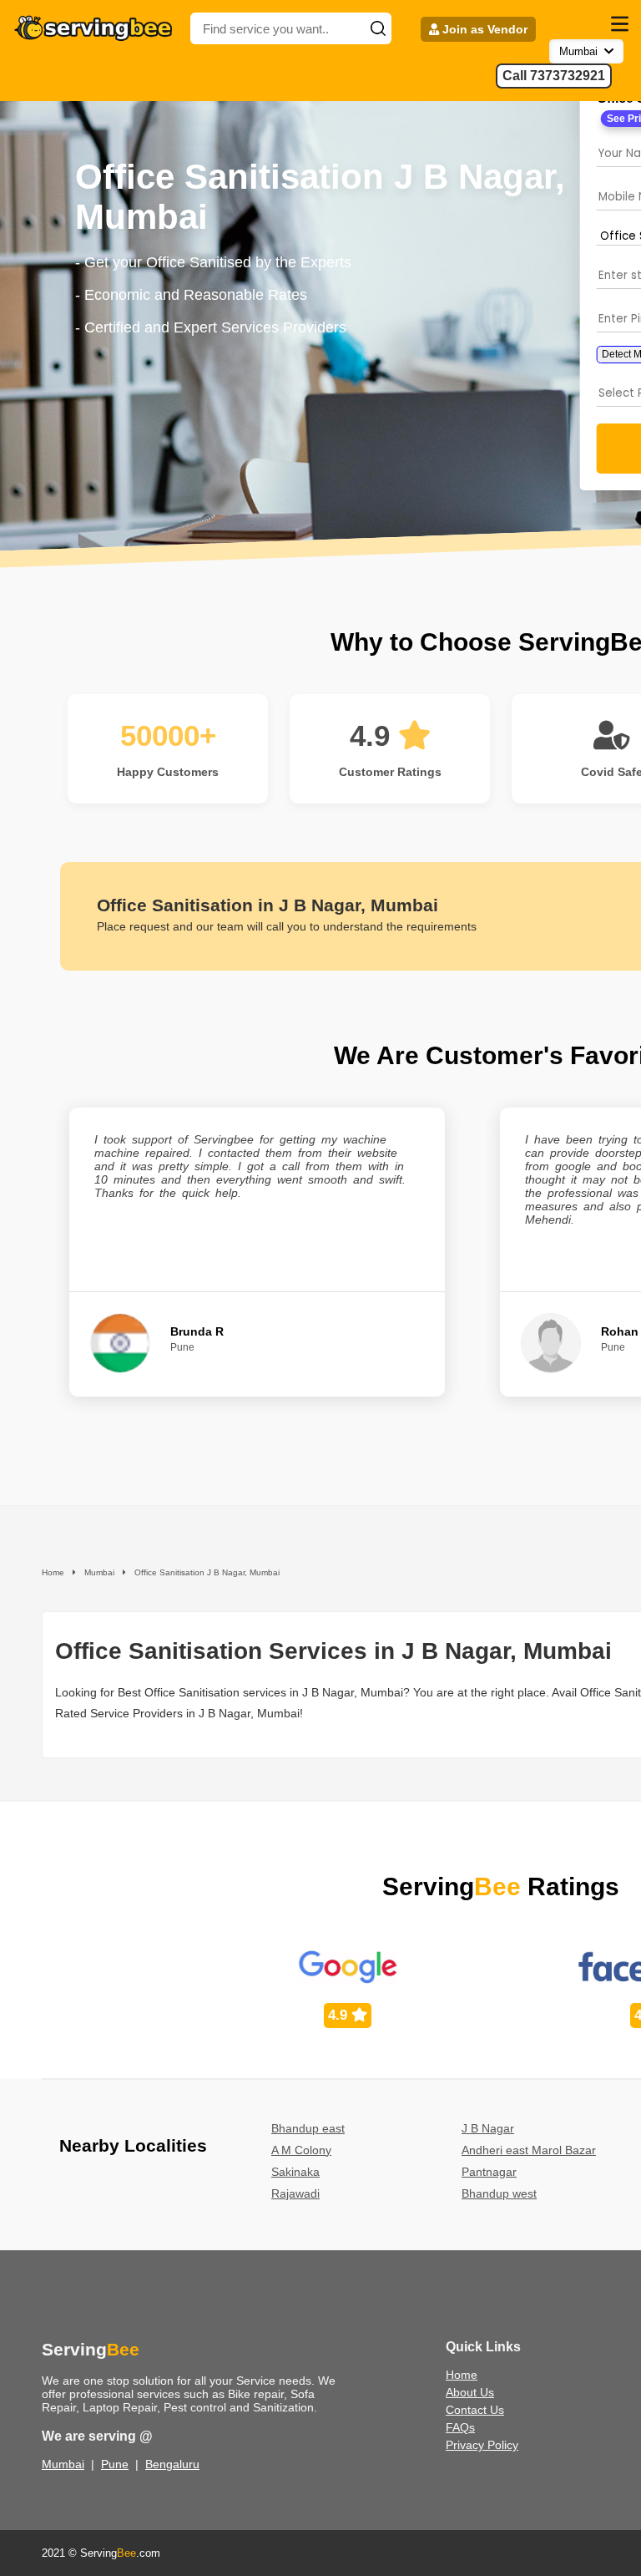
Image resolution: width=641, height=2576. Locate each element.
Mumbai (63, 2464)
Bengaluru (172, 2464)
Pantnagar (489, 2172)
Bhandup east (308, 2128)
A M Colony (301, 2150)
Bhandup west (499, 2193)
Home (462, 2375)
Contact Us (475, 2410)
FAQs (460, 2427)
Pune (115, 2464)
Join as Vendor (483, 29)
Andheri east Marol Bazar (529, 2150)
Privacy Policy (482, 2445)
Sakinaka (295, 2172)
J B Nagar (488, 2128)
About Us (470, 2392)
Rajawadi (295, 2193)
